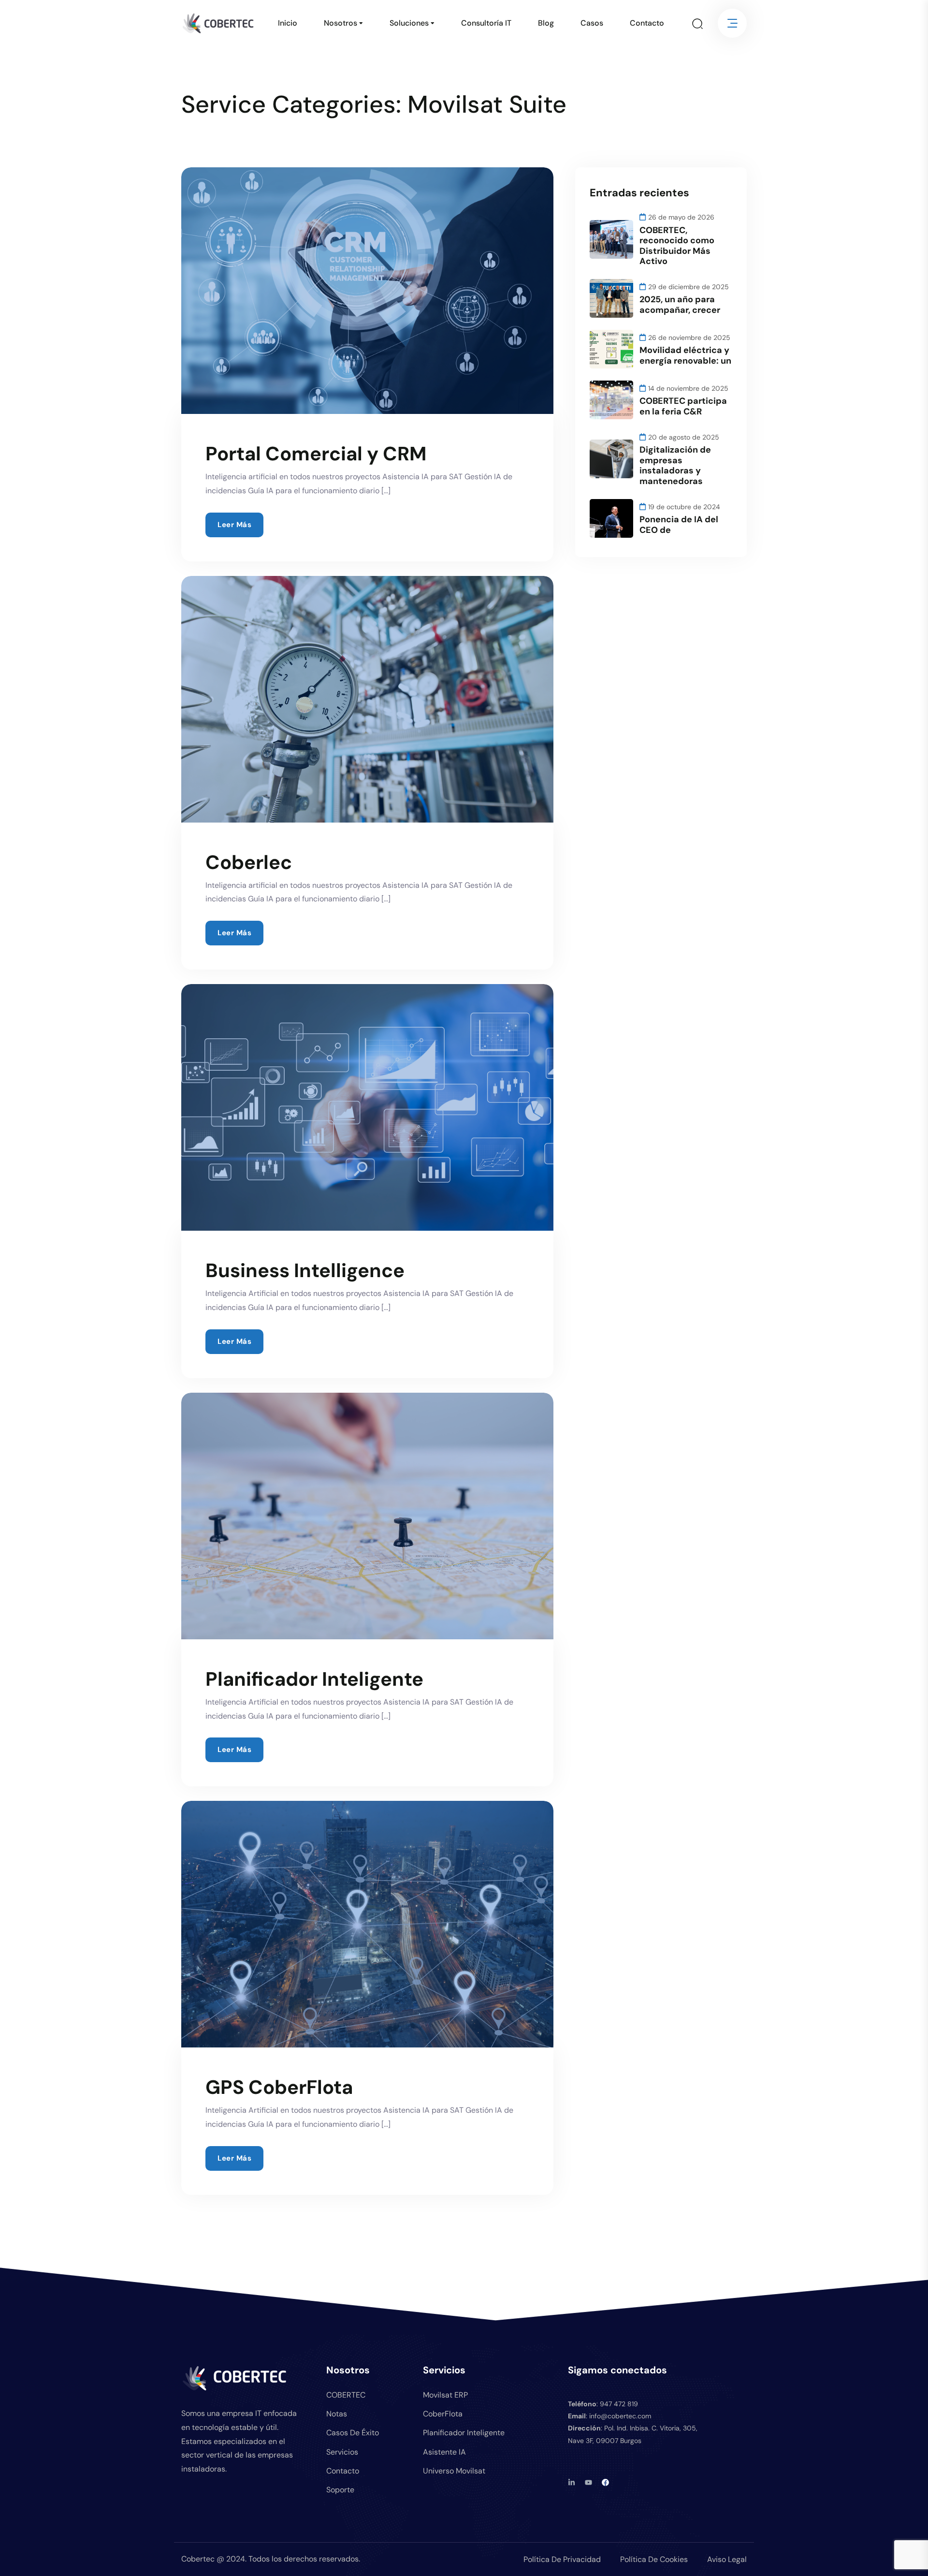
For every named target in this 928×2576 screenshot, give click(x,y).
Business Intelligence (305, 1270)
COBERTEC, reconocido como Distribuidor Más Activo (677, 246)
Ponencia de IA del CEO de (679, 525)
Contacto (647, 23)
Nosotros (341, 23)
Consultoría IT (486, 23)
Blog (546, 23)
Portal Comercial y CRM (316, 454)
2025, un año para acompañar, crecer (680, 305)
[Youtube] (588, 2482)
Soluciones (409, 23)
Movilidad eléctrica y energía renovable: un (685, 355)
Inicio (288, 23)
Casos (592, 23)
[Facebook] (605, 2482)
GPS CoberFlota (279, 2087)
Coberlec (249, 862)
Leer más (234, 525)
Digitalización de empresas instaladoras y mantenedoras (675, 465)
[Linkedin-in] (572, 2482)
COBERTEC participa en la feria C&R (683, 406)
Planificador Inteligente (314, 1679)
